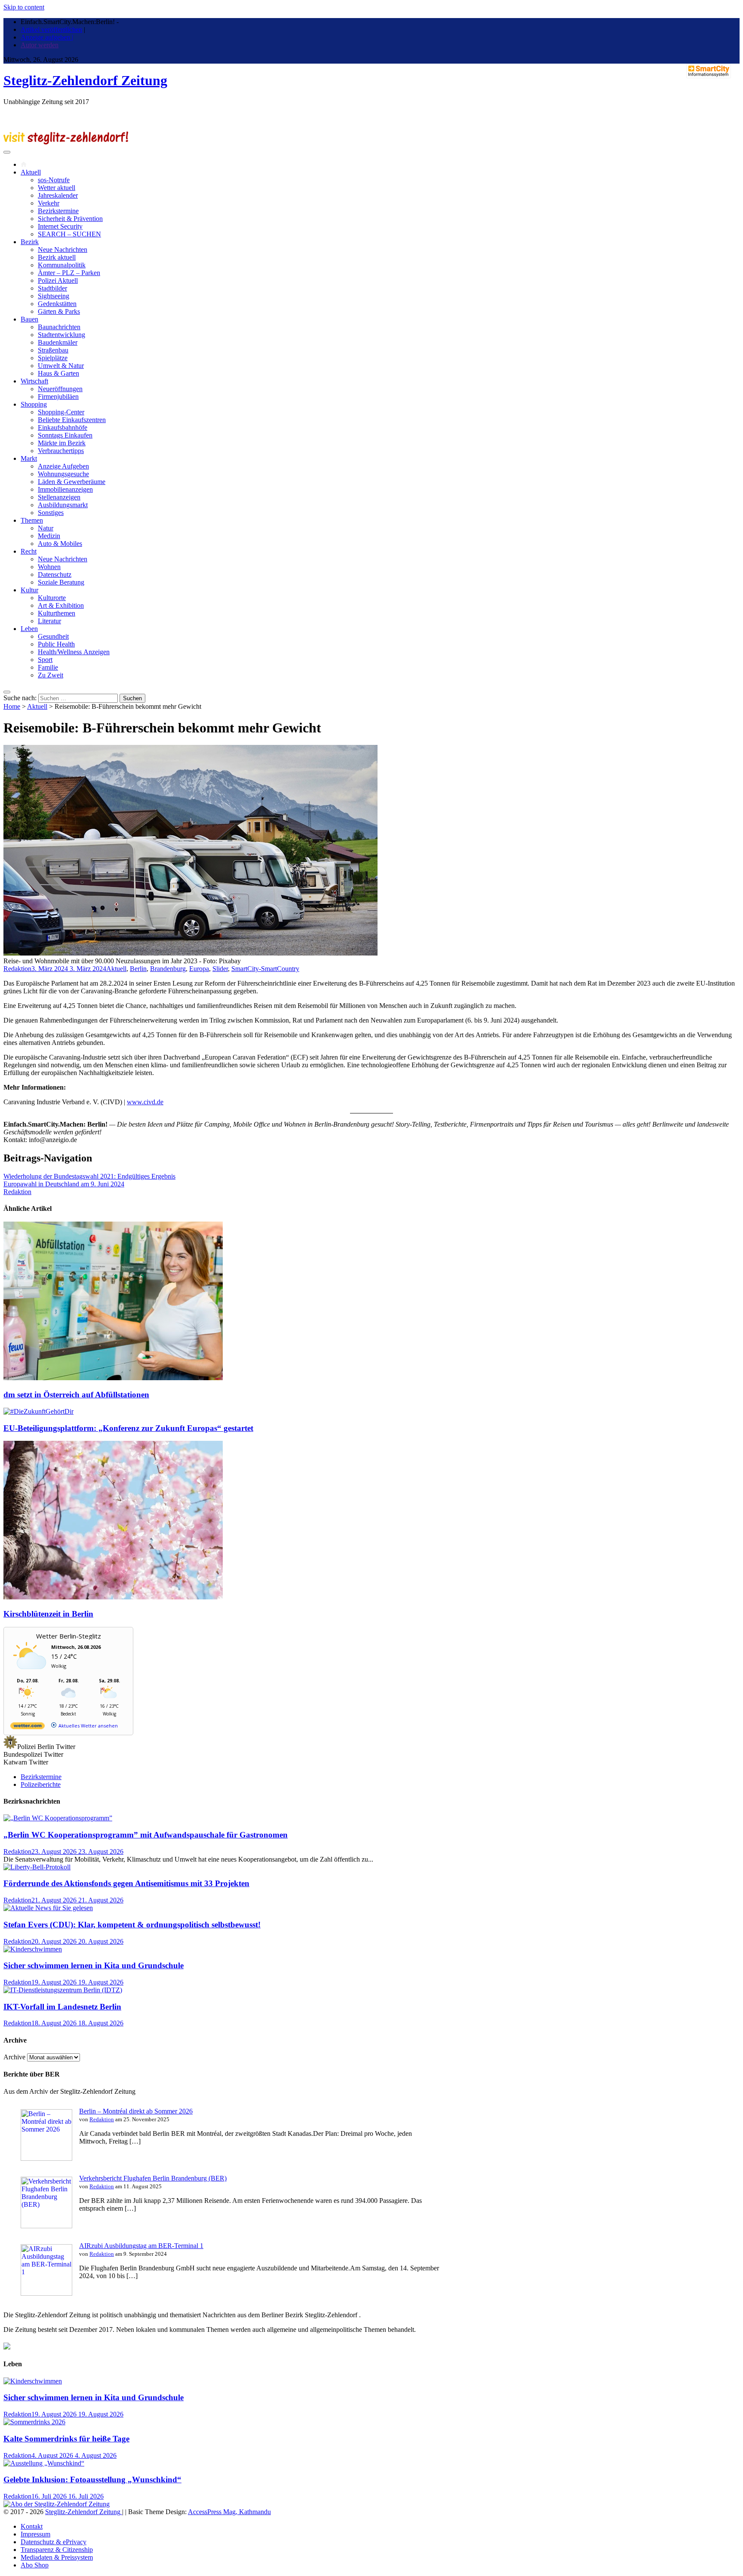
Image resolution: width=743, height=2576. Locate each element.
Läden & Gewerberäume (72, 482)
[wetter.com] (28, 1727)
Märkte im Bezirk (62, 443)
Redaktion (17, 969)
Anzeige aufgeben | (47, 37)
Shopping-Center (61, 412)
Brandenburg (168, 969)
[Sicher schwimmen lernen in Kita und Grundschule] (33, 1949)
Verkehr (49, 203)
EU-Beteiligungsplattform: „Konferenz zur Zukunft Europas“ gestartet (128, 1428)
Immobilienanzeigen (65, 489)
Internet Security (60, 226)
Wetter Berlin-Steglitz (69, 1636)
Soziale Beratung (61, 582)
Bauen (29, 319)
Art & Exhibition (61, 605)
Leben (29, 629)
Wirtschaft (34, 381)
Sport (45, 660)
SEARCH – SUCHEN (69, 234)
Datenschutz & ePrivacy (54, 2542)
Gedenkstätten (57, 304)
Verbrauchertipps (61, 451)
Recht (29, 551)
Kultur (29, 590)
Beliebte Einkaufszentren (72, 420)
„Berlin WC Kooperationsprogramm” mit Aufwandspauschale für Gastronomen (146, 1835)
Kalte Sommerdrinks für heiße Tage (66, 2439)
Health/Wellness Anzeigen (74, 652)
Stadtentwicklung (61, 335)
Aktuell (31, 172)
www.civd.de (145, 1102)
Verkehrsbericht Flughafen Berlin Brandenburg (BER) (153, 2178)
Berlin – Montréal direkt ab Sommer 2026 (136, 2111)
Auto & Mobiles (60, 544)
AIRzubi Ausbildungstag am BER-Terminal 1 (141, 2246)
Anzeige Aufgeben (63, 466)
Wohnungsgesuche (63, 474)
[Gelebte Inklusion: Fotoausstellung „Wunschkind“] (44, 2463)
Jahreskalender (58, 195)
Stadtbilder (52, 288)
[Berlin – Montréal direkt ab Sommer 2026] (46, 2158)
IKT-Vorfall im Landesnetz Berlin (62, 2007)
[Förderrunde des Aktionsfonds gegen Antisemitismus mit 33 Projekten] (37, 1867)
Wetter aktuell (57, 188)
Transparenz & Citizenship (57, 2550)
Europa (199, 969)
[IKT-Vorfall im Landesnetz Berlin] (63, 1990)
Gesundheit (53, 636)
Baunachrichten (59, 327)
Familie (48, 667)
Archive (14, 2057)
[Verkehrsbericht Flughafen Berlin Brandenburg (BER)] (46, 2226)
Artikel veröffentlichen (51, 29)
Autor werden (40, 45)
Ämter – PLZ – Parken (69, 273)
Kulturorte (52, 598)
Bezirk (30, 242)
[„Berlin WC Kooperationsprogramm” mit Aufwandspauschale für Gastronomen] (58, 1818)
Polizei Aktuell (58, 280)
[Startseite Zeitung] (24, 164)
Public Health (56, 644)
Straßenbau (53, 350)
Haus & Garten (58, 373)
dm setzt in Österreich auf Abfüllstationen (76, 1395)
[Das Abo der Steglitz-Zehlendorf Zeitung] (57, 2504)
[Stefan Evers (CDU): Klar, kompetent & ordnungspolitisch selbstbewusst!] (48, 1908)
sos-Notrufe (54, 180)
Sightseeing (54, 296)
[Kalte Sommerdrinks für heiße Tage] (34, 2422)
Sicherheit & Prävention (70, 219)
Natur (46, 528)
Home (12, 706)
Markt (29, 458)
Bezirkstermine (58, 211)
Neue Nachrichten (63, 250)
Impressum (35, 2534)
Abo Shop (35, 2565)
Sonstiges (51, 513)
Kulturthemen (57, 613)
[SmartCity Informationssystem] (709, 72)
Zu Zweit (51, 675)
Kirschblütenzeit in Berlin (48, 1614)
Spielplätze (53, 358)
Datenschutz (55, 574)
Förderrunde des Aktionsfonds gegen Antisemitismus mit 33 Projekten (126, 1883)
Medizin (49, 536)
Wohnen (49, 567)
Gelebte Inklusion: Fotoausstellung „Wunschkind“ (92, 2480)
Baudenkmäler (58, 342)
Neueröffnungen (60, 389)
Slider (220, 969)
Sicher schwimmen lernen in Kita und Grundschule (94, 1965)
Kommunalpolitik (62, 265)
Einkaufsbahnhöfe (63, 427)
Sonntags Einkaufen (65, 435)
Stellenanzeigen (59, 497)
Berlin (138, 969)
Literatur (49, 621)
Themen (32, 520)
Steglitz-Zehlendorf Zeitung (85, 80)
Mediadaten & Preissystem (57, 2557)
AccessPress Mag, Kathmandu (229, 2512)
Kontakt (32, 2526)
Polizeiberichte (41, 1784)
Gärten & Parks (59, 311)
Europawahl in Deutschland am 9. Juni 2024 (64, 1184)
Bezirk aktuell (57, 257)
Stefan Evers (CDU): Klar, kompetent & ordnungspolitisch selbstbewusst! (132, 1925)
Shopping (34, 404)
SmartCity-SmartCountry (265, 969)
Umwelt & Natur (61, 366)
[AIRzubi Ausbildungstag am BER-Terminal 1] (46, 2293)
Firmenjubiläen (58, 397)
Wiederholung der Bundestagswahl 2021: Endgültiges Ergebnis (89, 1176)
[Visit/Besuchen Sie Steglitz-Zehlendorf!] (66, 142)
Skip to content (24, 7)
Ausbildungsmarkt (63, 505)
